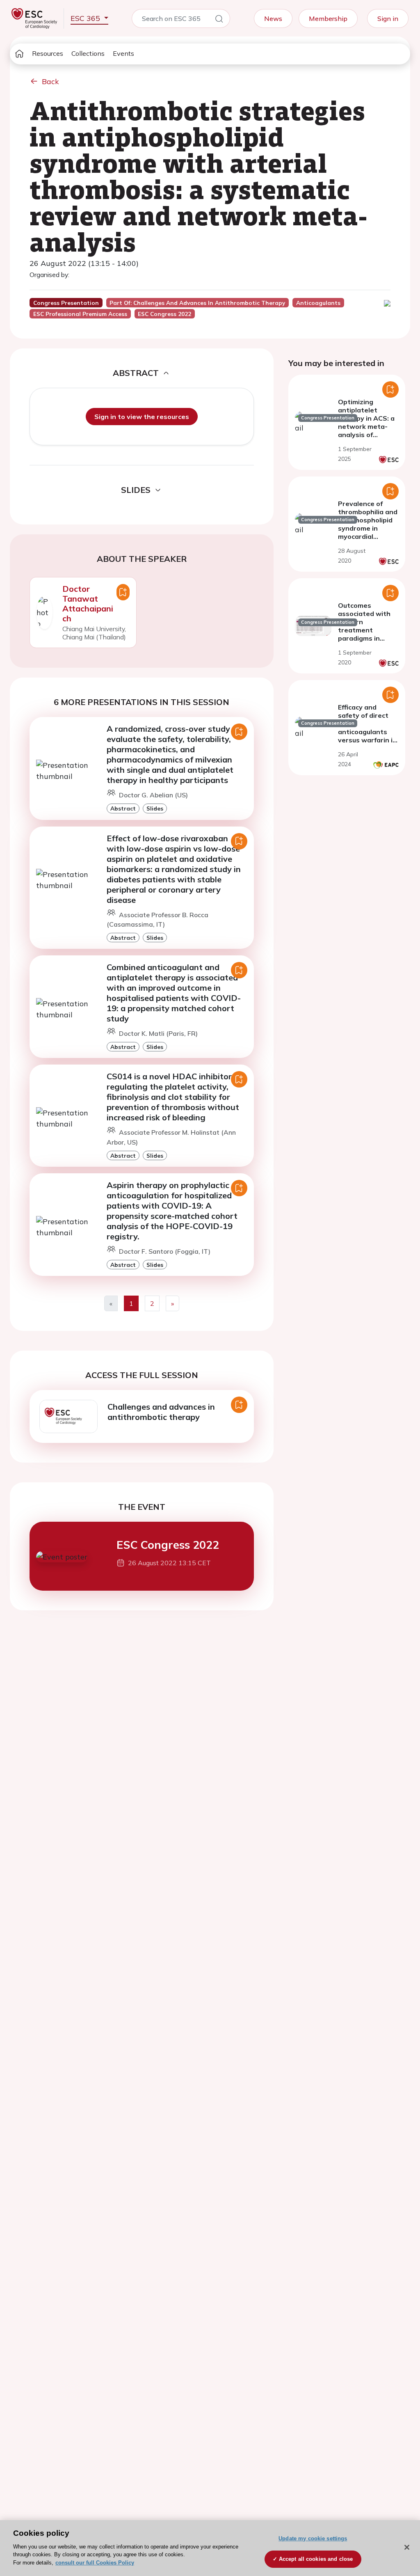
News (273, 18)
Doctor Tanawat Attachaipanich (88, 603)
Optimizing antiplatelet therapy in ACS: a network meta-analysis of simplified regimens (366, 426)
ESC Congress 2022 (168, 1545)
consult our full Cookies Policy (95, 2563)
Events (123, 53)
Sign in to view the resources (142, 417)
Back (50, 81)
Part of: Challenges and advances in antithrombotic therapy (197, 303)
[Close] (407, 2547)
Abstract (123, 808)
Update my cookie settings (313, 2538)
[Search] (219, 20)
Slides (155, 808)
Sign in (388, 18)
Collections (88, 53)
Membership (328, 18)
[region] (210, 2548)
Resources (48, 53)
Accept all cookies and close (316, 2559)
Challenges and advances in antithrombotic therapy (161, 1412)
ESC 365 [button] (86, 18)
